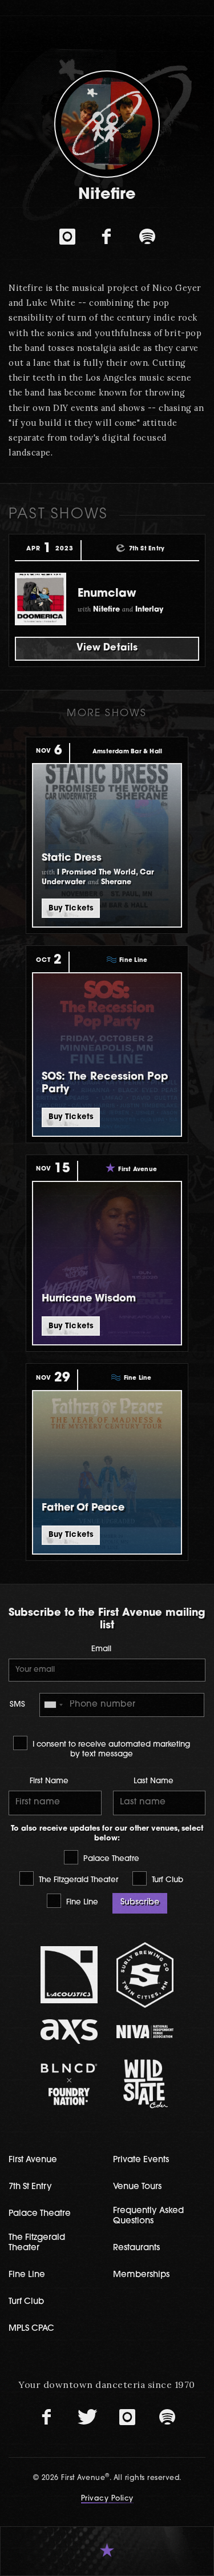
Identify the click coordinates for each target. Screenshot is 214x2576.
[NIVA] (145, 2032)
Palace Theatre (110, 1859)
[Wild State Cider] (145, 2084)
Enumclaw (107, 594)
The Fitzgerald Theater (77, 1880)
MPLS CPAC (31, 2329)
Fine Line (81, 1902)
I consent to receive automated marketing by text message (110, 1750)
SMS (17, 1705)
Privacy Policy (107, 2499)
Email (101, 1649)
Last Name (154, 1781)
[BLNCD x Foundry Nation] (69, 2084)
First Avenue (33, 2160)
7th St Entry (30, 2187)
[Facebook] (107, 237)
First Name (49, 1781)
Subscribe (140, 1902)
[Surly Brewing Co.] (145, 1975)
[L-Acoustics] (69, 1975)
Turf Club (166, 1880)
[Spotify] (147, 237)
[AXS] (69, 2032)
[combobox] (53, 1705)
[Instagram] (67, 237)
